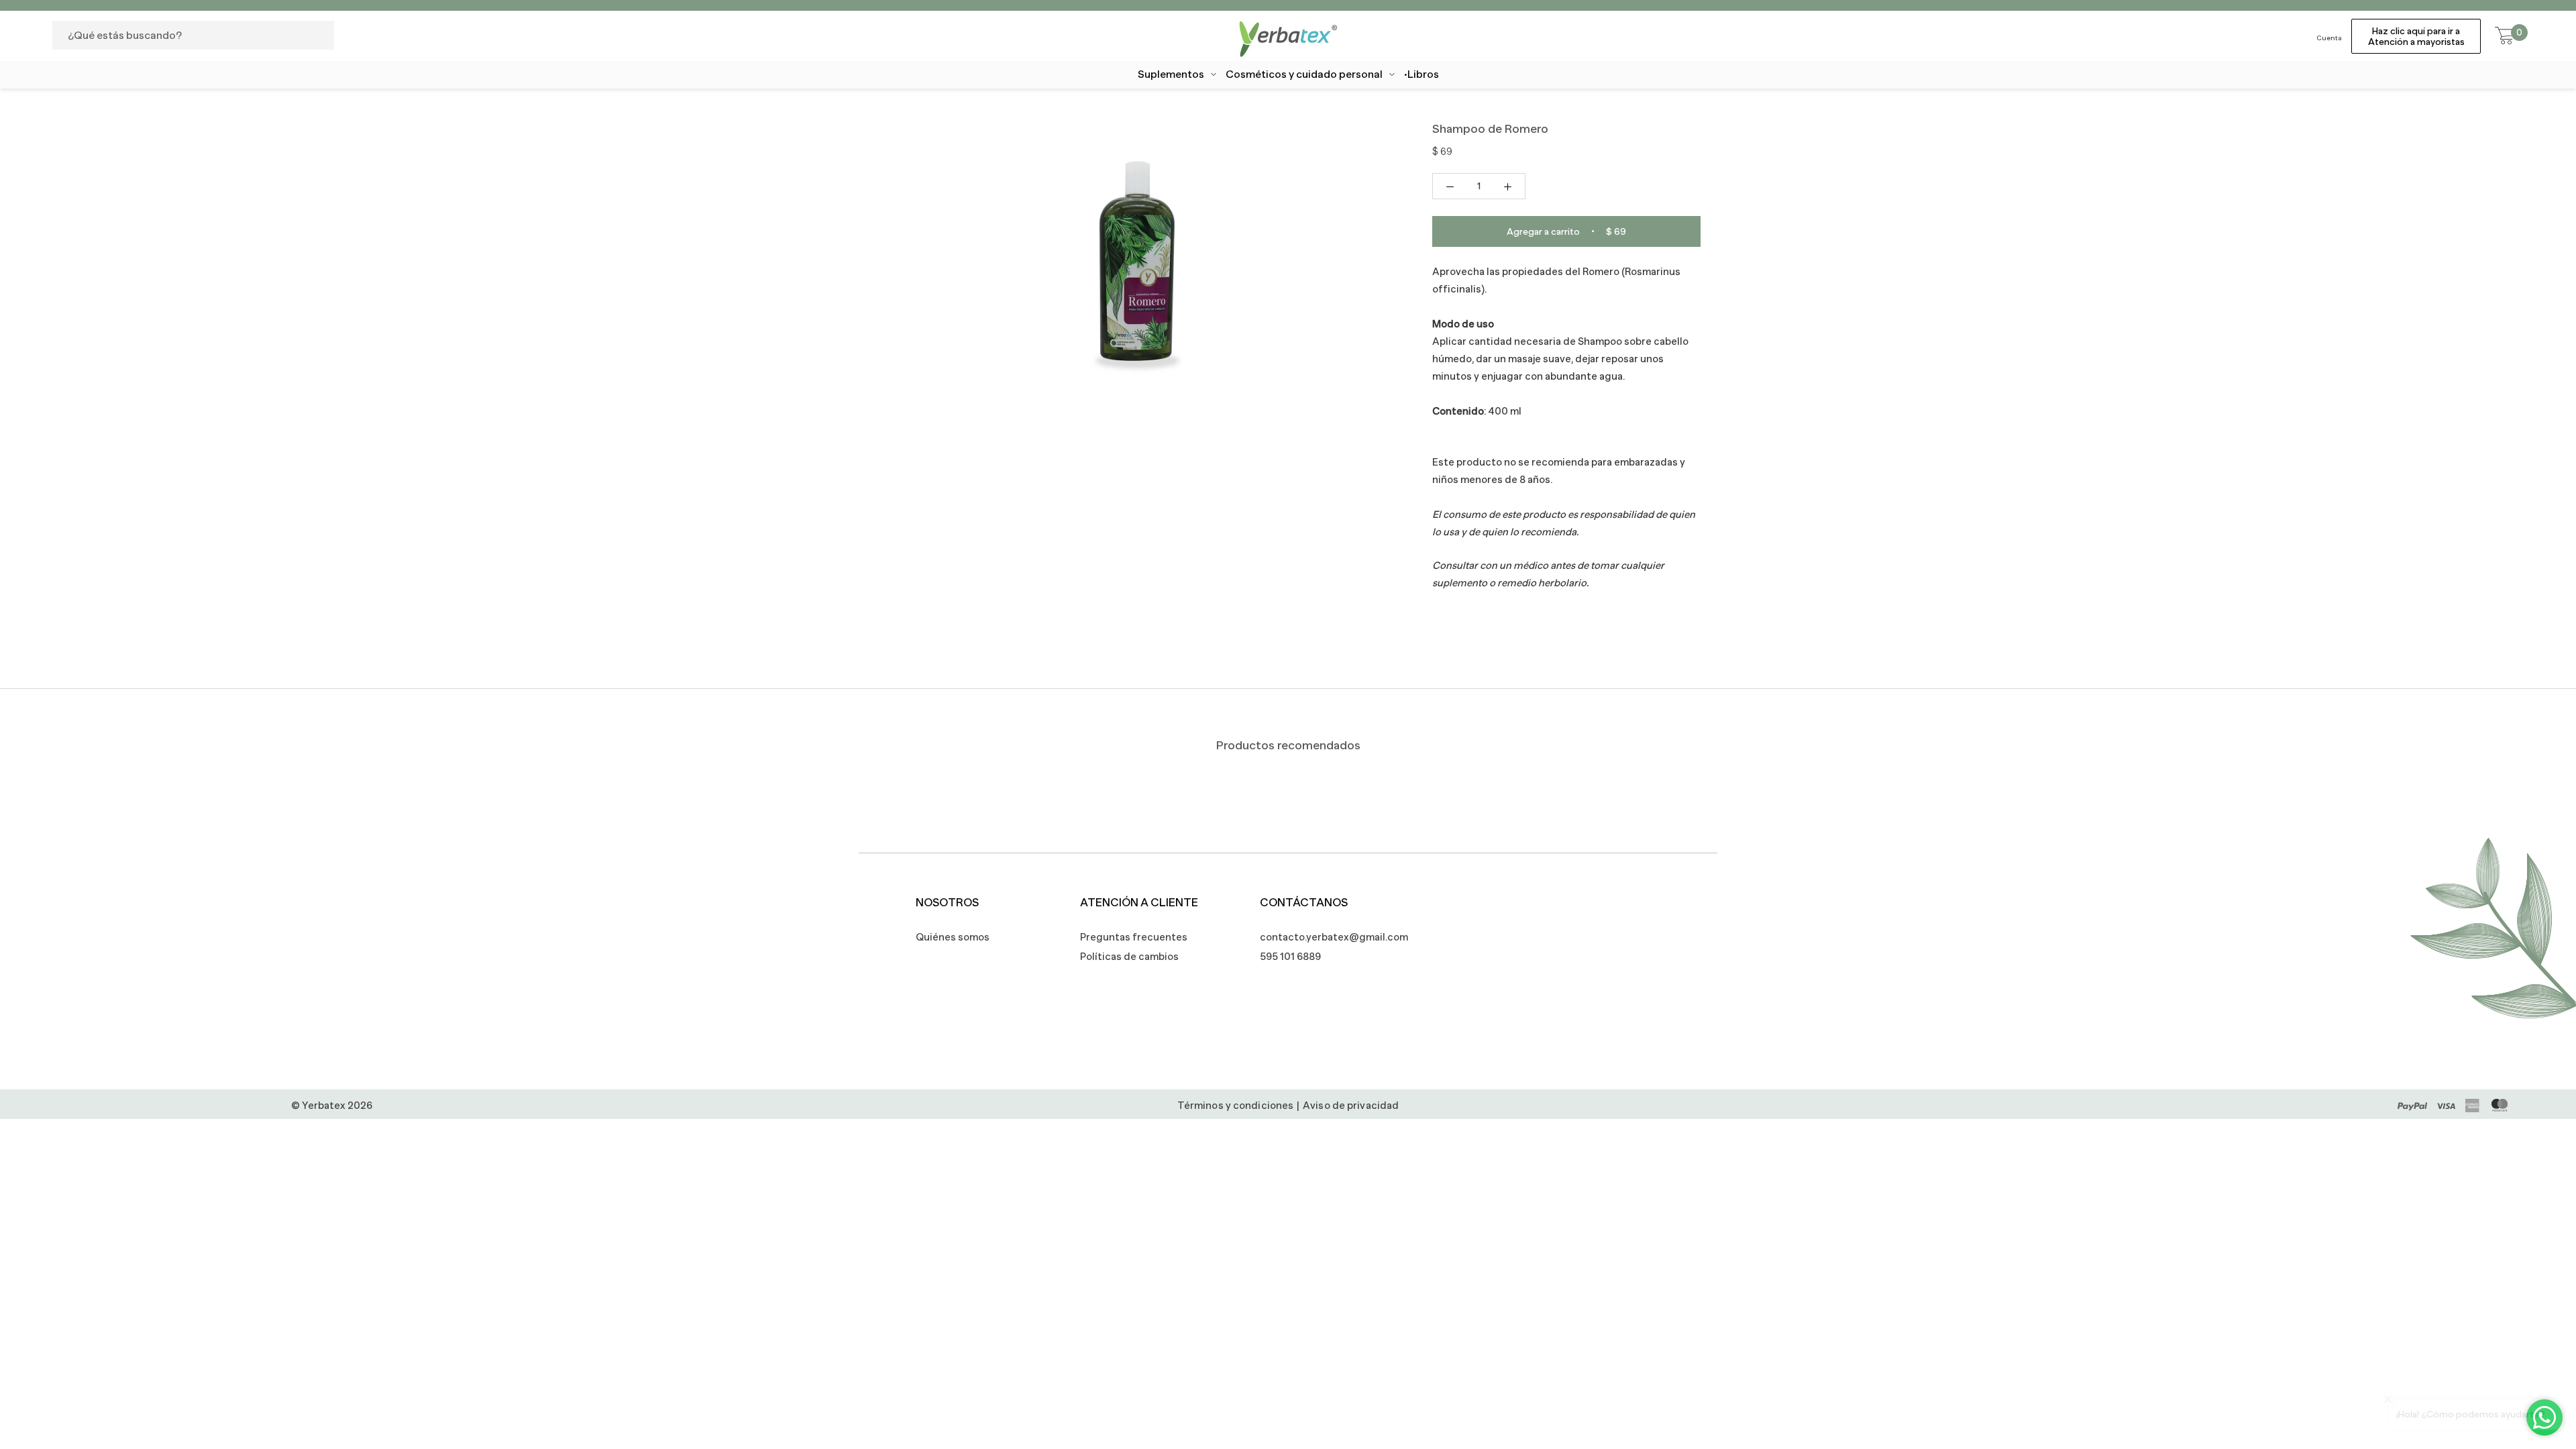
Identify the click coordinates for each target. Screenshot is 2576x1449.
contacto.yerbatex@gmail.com (1327, 937)
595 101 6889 (1290, 956)
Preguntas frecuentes (1134, 937)
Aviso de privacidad (1351, 1105)
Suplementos (1171, 74)
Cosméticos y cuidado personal (1304, 74)
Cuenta (2329, 38)
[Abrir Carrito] (2505, 36)
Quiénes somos (953, 937)
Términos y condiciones (1235, 1105)
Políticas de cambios (1129, 956)
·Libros (1421, 74)
